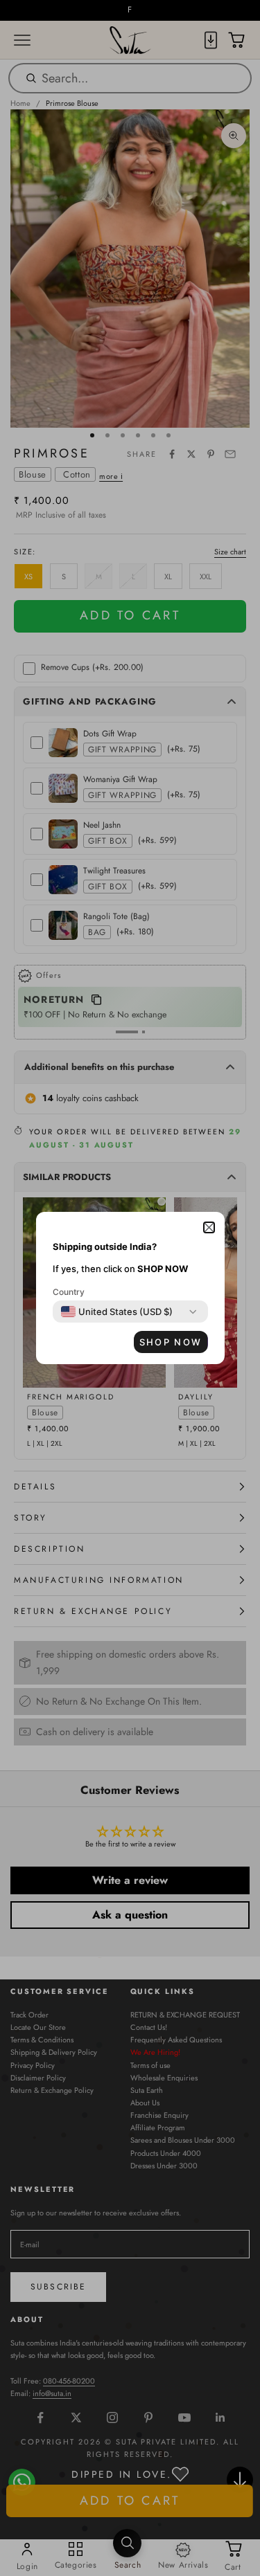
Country (69, 1292)
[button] (209, 1227)
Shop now (171, 1342)
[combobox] (117, 1312)
